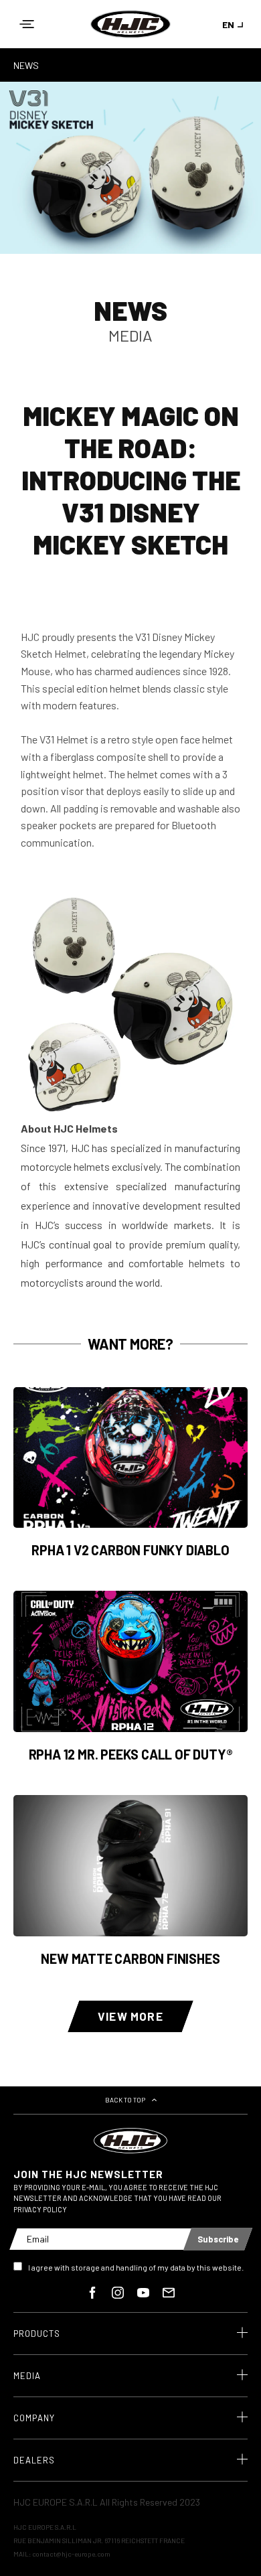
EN (228, 24)
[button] (27, 24)
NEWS (26, 65)
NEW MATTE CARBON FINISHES (130, 1958)
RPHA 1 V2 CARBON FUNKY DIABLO (130, 1550)
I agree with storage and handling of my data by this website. (136, 2267)
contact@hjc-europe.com (71, 2554)
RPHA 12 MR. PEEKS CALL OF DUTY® (131, 1754)
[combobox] (235, 24)
